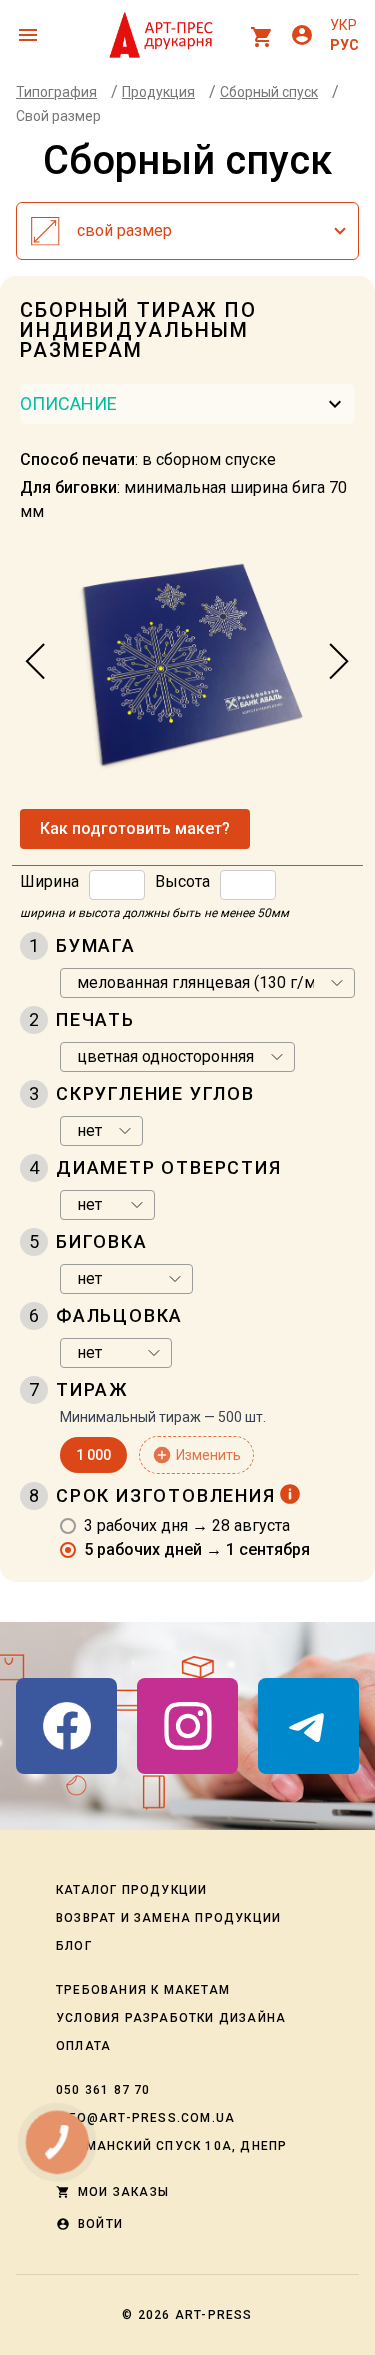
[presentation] (36, 662)
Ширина (49, 881)
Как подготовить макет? (135, 828)
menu (28, 35)
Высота (182, 881)
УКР (343, 25)
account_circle (302, 35)
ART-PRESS (214, 2315)
